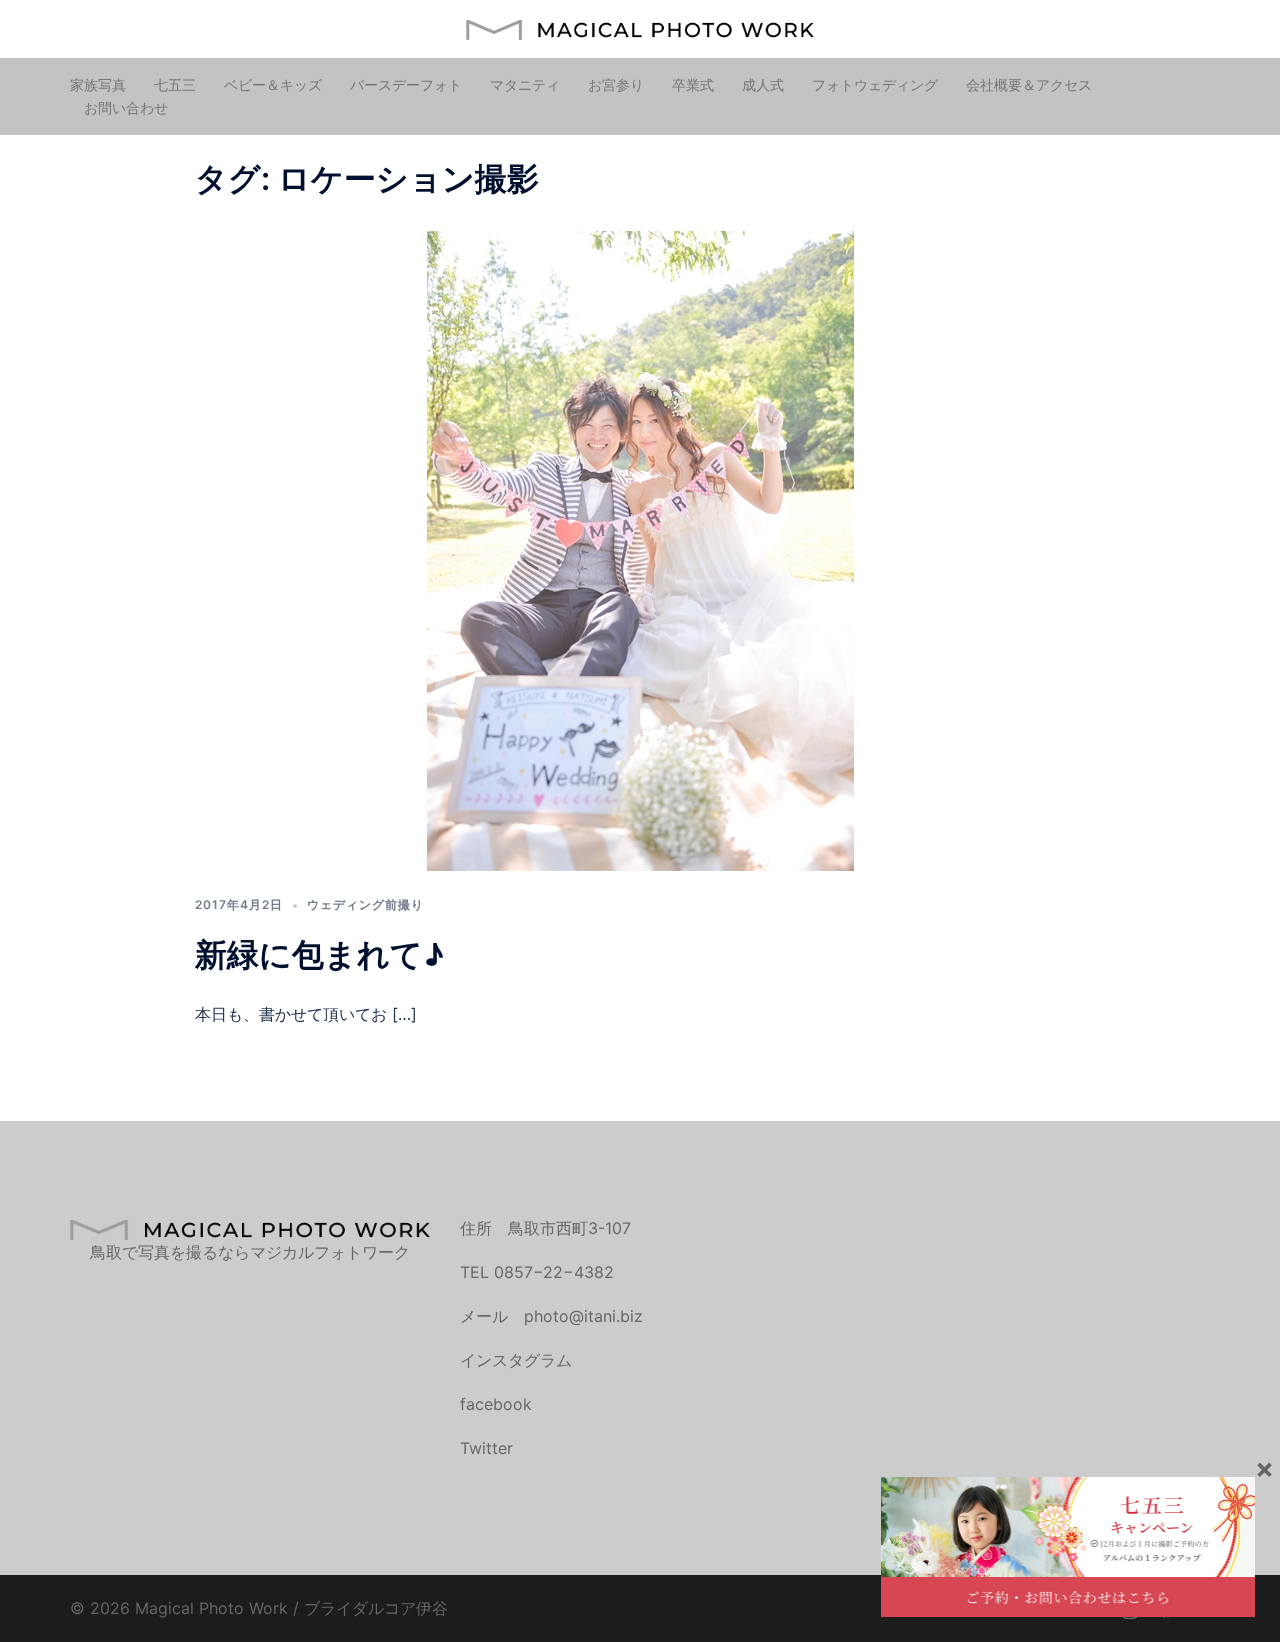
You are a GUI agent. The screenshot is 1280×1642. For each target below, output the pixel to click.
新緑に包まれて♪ (319, 954)
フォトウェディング (875, 84)
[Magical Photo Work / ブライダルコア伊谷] (639, 28)
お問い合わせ (126, 107)
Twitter (486, 1448)
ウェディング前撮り (365, 904)
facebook (496, 1404)
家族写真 (98, 84)
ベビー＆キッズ (273, 84)
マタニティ (525, 84)
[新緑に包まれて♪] (640, 550)
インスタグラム (516, 1360)
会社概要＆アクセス (1029, 84)
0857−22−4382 (554, 1272)
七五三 (175, 84)
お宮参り (616, 84)
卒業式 (693, 84)
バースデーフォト (406, 84)
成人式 (763, 84)
